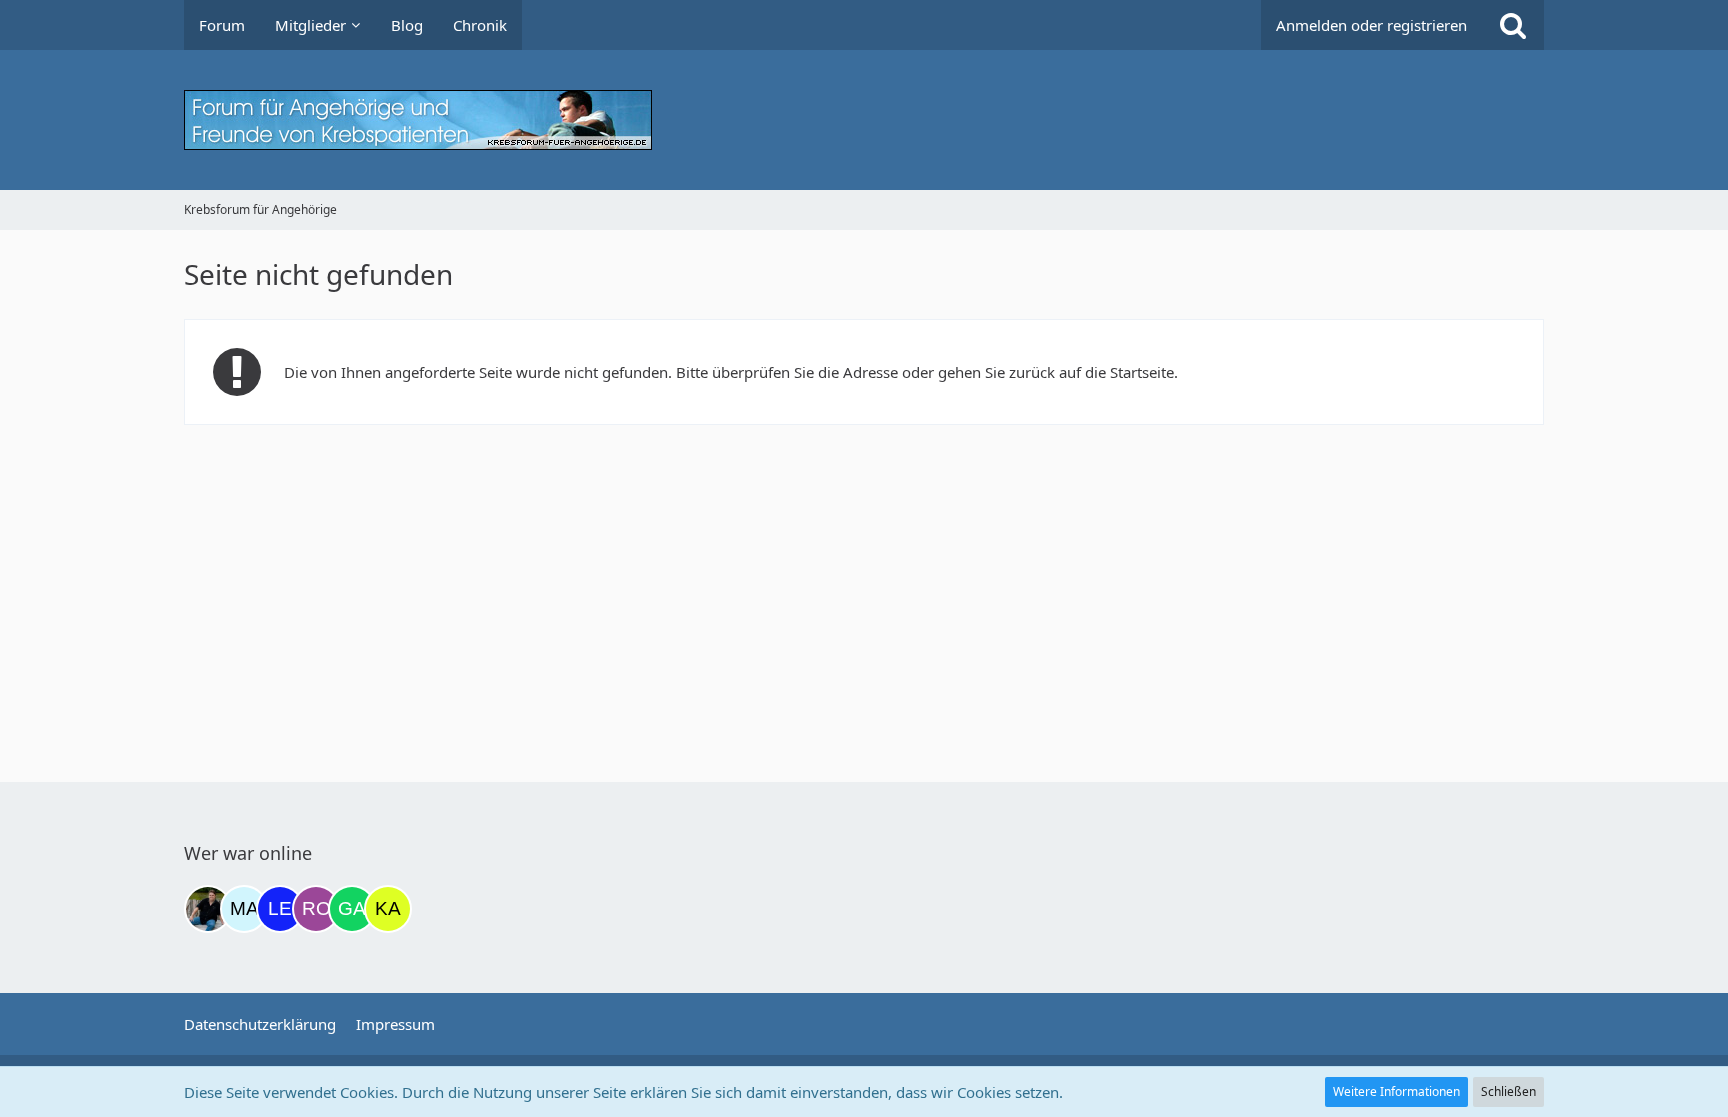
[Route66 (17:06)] (316, 909)
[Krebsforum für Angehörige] (864, 120)
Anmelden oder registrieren (1371, 25)
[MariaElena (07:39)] (244, 909)
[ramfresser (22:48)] (208, 909)
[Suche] (1513, 25)
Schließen (1508, 1091)
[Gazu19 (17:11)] (352, 909)
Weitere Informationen (1396, 1091)
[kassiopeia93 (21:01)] (388, 909)
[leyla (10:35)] (280, 909)
